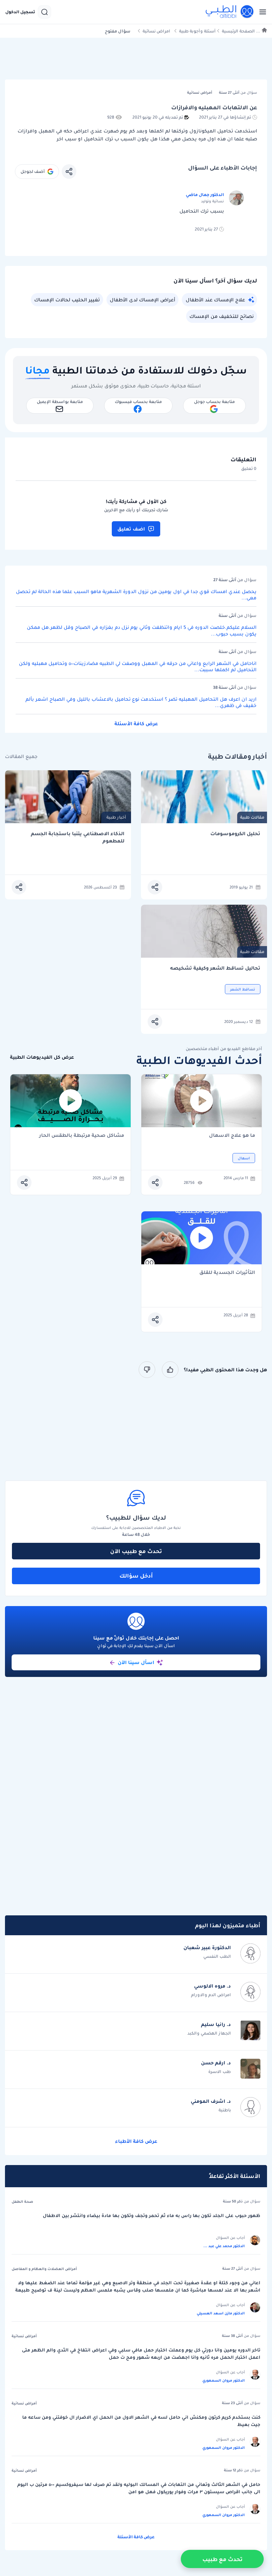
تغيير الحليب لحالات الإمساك (67, 300)
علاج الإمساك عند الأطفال (215, 300)
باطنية (225, 2110)
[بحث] (44, 12)
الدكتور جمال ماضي (205, 195)
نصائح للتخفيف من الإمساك (222, 316)
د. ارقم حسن (216, 2063)
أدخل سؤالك (136, 1576)
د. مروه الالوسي (212, 1986)
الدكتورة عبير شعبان (207, 1947)
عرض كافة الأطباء (136, 2141)
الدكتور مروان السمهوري (224, 2380)
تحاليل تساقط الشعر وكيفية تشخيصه (215, 968)
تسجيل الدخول (20, 12)
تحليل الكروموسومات (235, 834)
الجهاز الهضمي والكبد (209, 2033)
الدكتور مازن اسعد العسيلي (221, 2313)
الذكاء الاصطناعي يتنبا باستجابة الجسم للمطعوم (78, 837)
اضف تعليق (131, 529)
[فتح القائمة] (261, 12)
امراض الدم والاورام (211, 1995)
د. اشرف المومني (211, 2101)
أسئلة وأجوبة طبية (197, 31)
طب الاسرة (220, 2071)
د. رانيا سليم (216, 2024)
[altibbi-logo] (230, 12)
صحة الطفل (22, 2201)
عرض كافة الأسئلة (136, 724)
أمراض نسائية (24, 2336)
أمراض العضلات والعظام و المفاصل (44, 2269)
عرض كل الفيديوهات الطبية (42, 1057)
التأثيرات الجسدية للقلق (227, 1273)
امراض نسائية (156, 31)
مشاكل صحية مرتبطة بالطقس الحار (82, 1136)
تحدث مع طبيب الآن (136, 1551)
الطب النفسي (217, 1956)
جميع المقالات (21, 757)
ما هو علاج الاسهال (232, 1136)
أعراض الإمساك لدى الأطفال (142, 300)
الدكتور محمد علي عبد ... (224, 2246)
